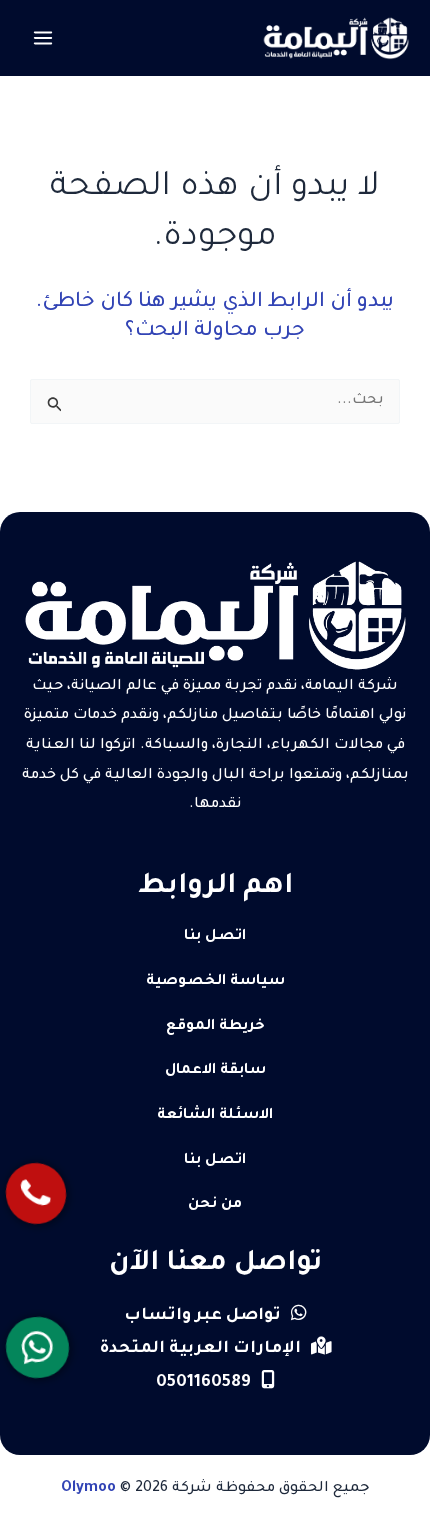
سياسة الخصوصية (215, 982)
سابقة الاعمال (215, 1071)
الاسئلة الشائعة (215, 1116)
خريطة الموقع (215, 1027)
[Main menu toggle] (43, 38)
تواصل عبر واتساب (202, 1316)
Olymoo (88, 1489)
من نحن (215, 1205)
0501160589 (203, 1383)
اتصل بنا (215, 937)
